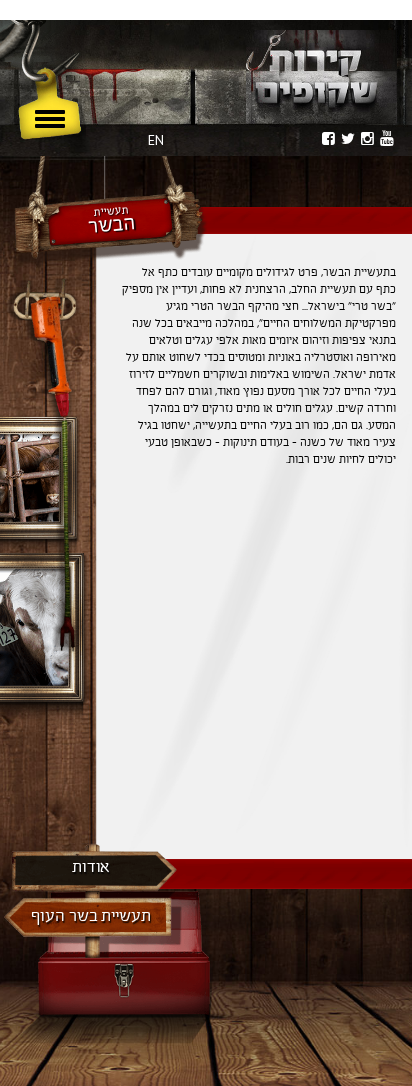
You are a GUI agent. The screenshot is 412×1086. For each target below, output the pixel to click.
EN (156, 140)
